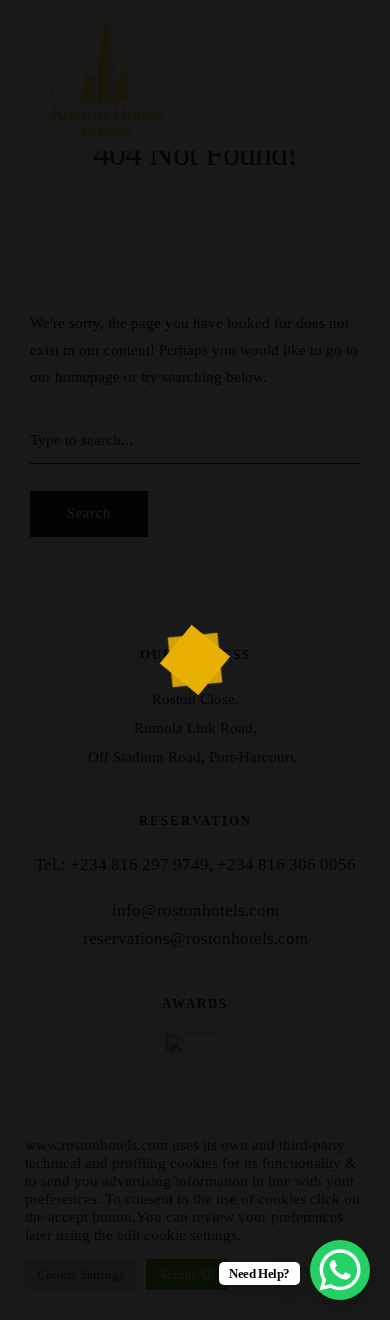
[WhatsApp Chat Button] (340, 1270)
